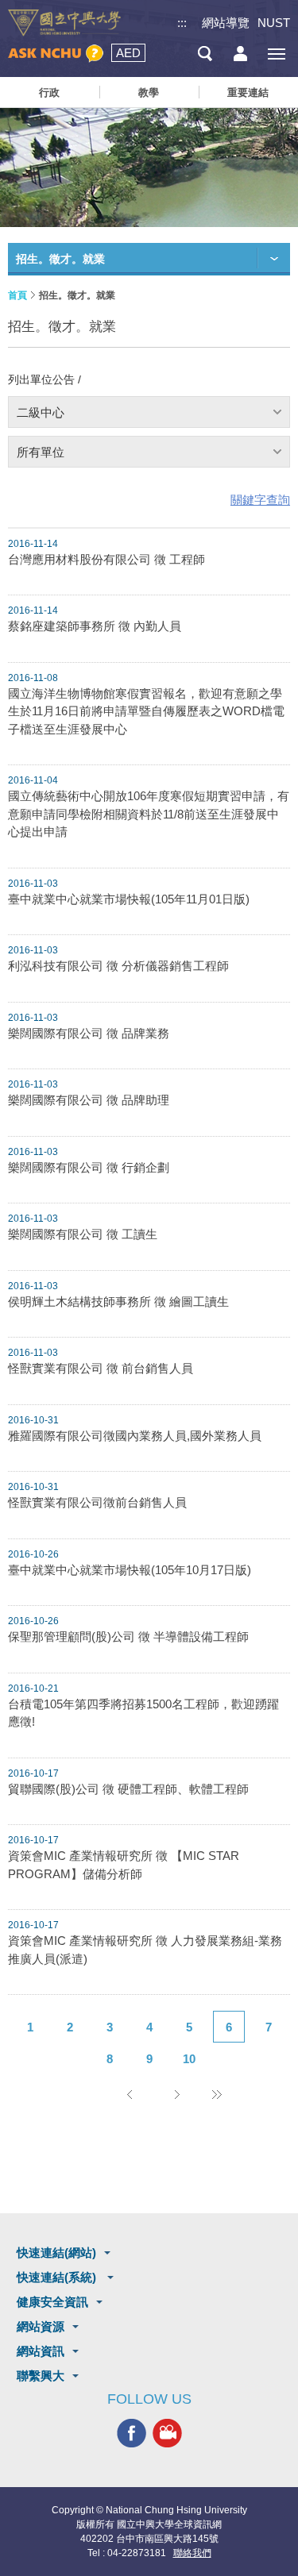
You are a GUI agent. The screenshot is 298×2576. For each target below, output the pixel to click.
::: (182, 23)
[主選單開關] (276, 54)
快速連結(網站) (56, 2253)
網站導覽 (226, 23)
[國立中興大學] (64, 23)
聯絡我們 (192, 2553)
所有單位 (41, 452)
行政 (49, 92)
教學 (149, 92)
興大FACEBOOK (132, 2433)
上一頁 (130, 2094)
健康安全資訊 (52, 2302)
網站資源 (41, 2326)
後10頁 (217, 2094)
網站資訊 (41, 2351)
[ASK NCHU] (56, 54)
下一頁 (177, 2094)
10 (189, 2059)
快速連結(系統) (58, 2277)
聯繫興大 (41, 2376)
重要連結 (248, 92)
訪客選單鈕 (240, 54)
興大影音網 (167, 2433)
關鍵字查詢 (260, 500)
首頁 (17, 295)
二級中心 (41, 412)
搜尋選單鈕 (205, 54)
